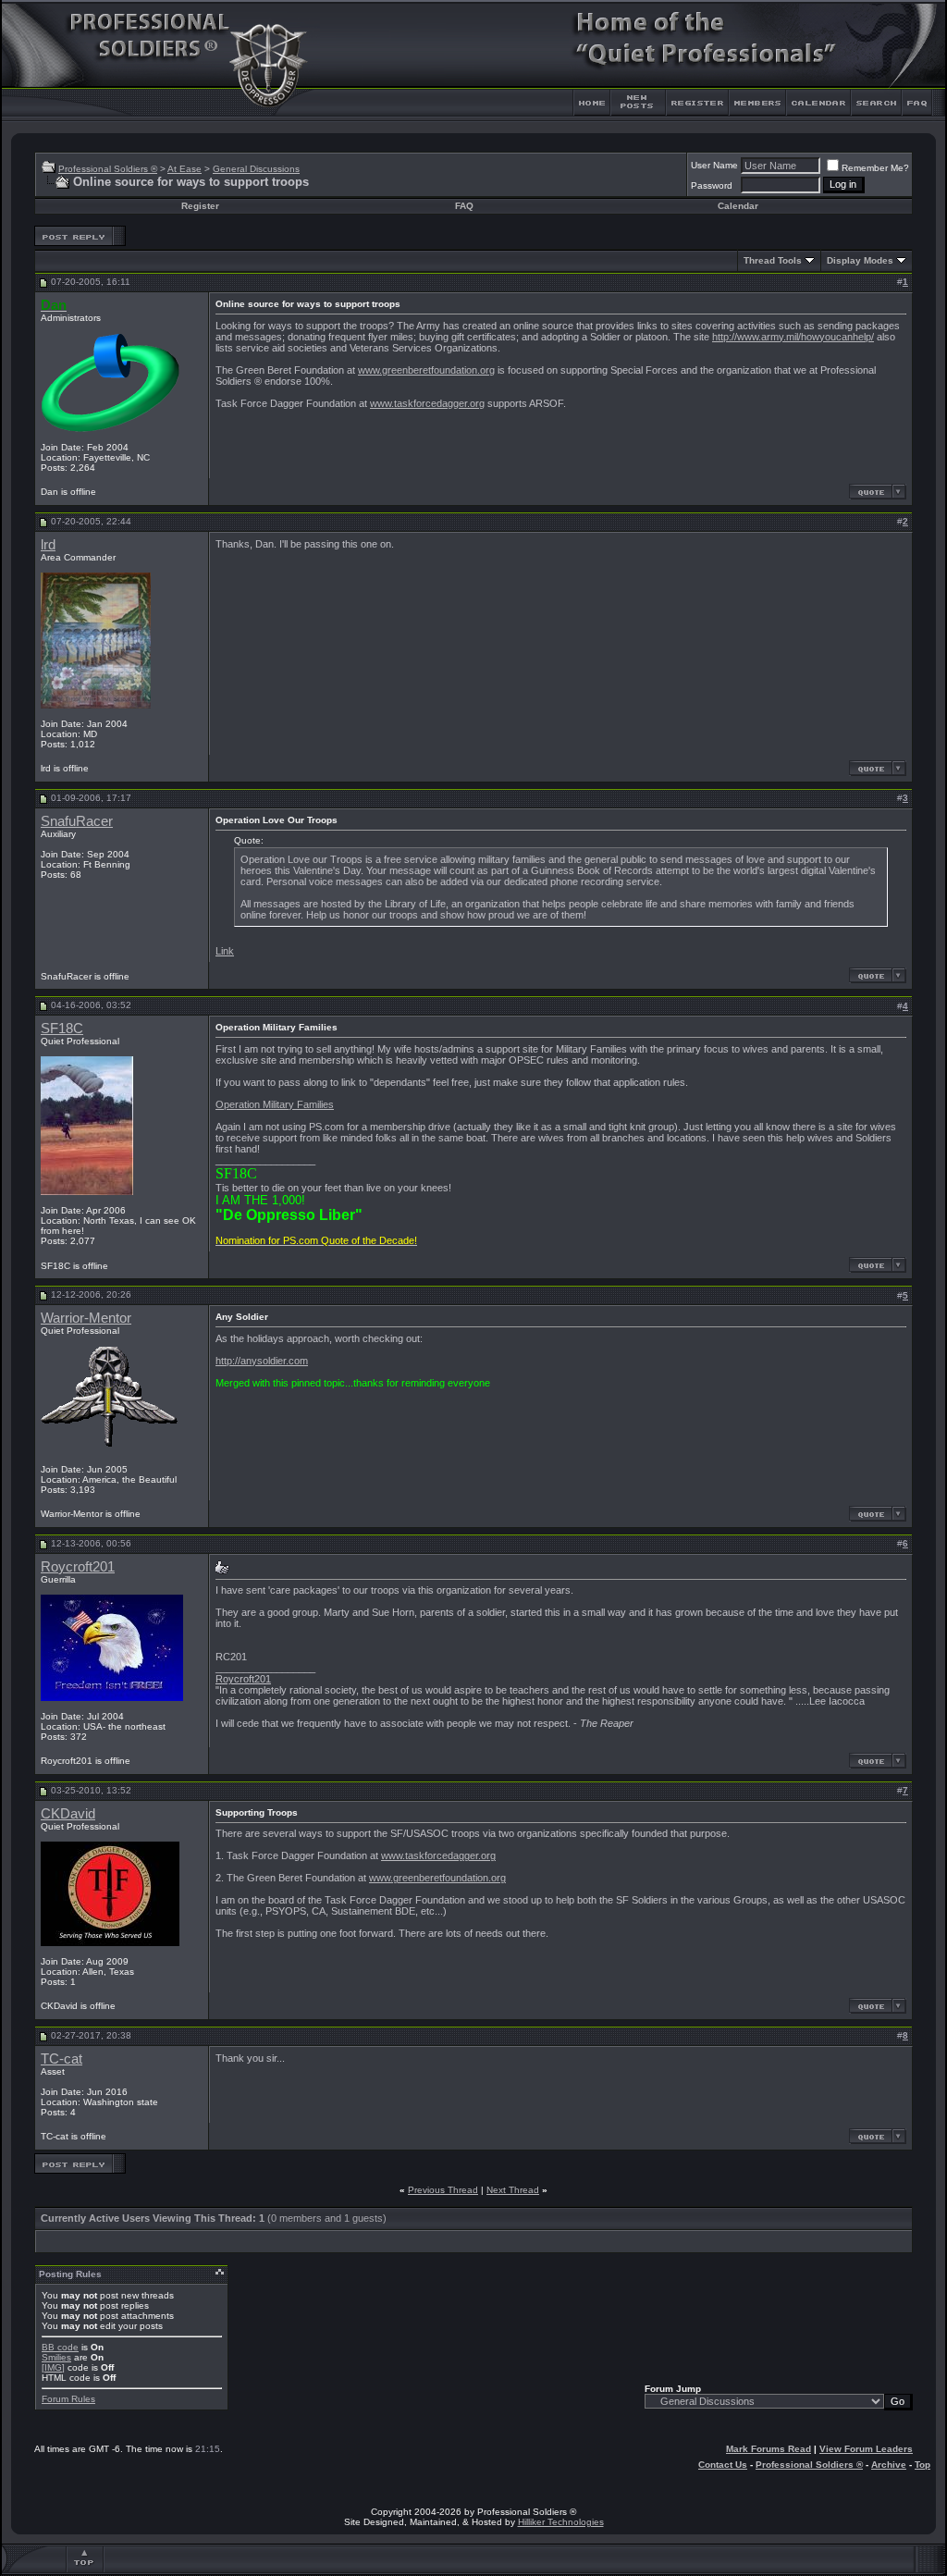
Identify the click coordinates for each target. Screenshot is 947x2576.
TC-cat (61, 2059)
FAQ (464, 206)
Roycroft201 (78, 1567)
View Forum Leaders (866, 2449)
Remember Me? (875, 168)
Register (200, 206)
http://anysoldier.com (262, 1361)
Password (712, 185)
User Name (714, 165)
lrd (48, 545)
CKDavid (68, 1814)
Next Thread (513, 2190)
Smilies (56, 2357)
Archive (889, 2465)
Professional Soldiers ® (108, 169)
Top (922, 2465)
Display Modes (860, 260)
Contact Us (723, 2465)
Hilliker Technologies (561, 2522)
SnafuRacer (77, 821)
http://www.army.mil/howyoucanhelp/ (793, 337)
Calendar (738, 206)
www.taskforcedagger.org (427, 403)
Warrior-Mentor (86, 1318)
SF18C (62, 1029)
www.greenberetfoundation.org (426, 370)
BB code (60, 2347)
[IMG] (53, 2367)
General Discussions (256, 169)
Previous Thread (443, 2190)
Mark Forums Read (769, 2449)
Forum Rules (68, 2399)
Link (225, 951)
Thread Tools (773, 260)
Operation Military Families (275, 1104)
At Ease (184, 169)
